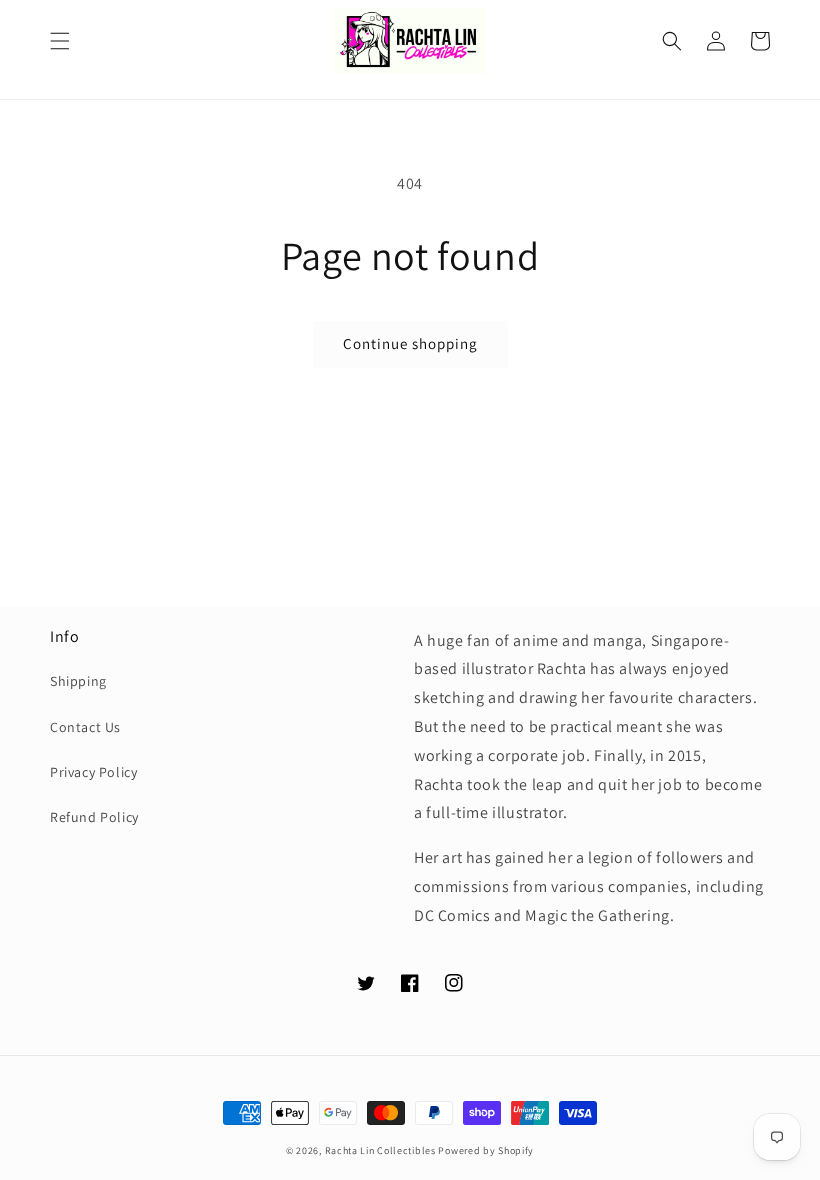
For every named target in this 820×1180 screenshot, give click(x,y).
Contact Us (85, 727)
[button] (60, 41)
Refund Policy (94, 817)
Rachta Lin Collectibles (380, 1150)
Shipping (78, 681)
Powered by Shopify (486, 1150)
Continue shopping (410, 343)
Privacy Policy (93, 772)
